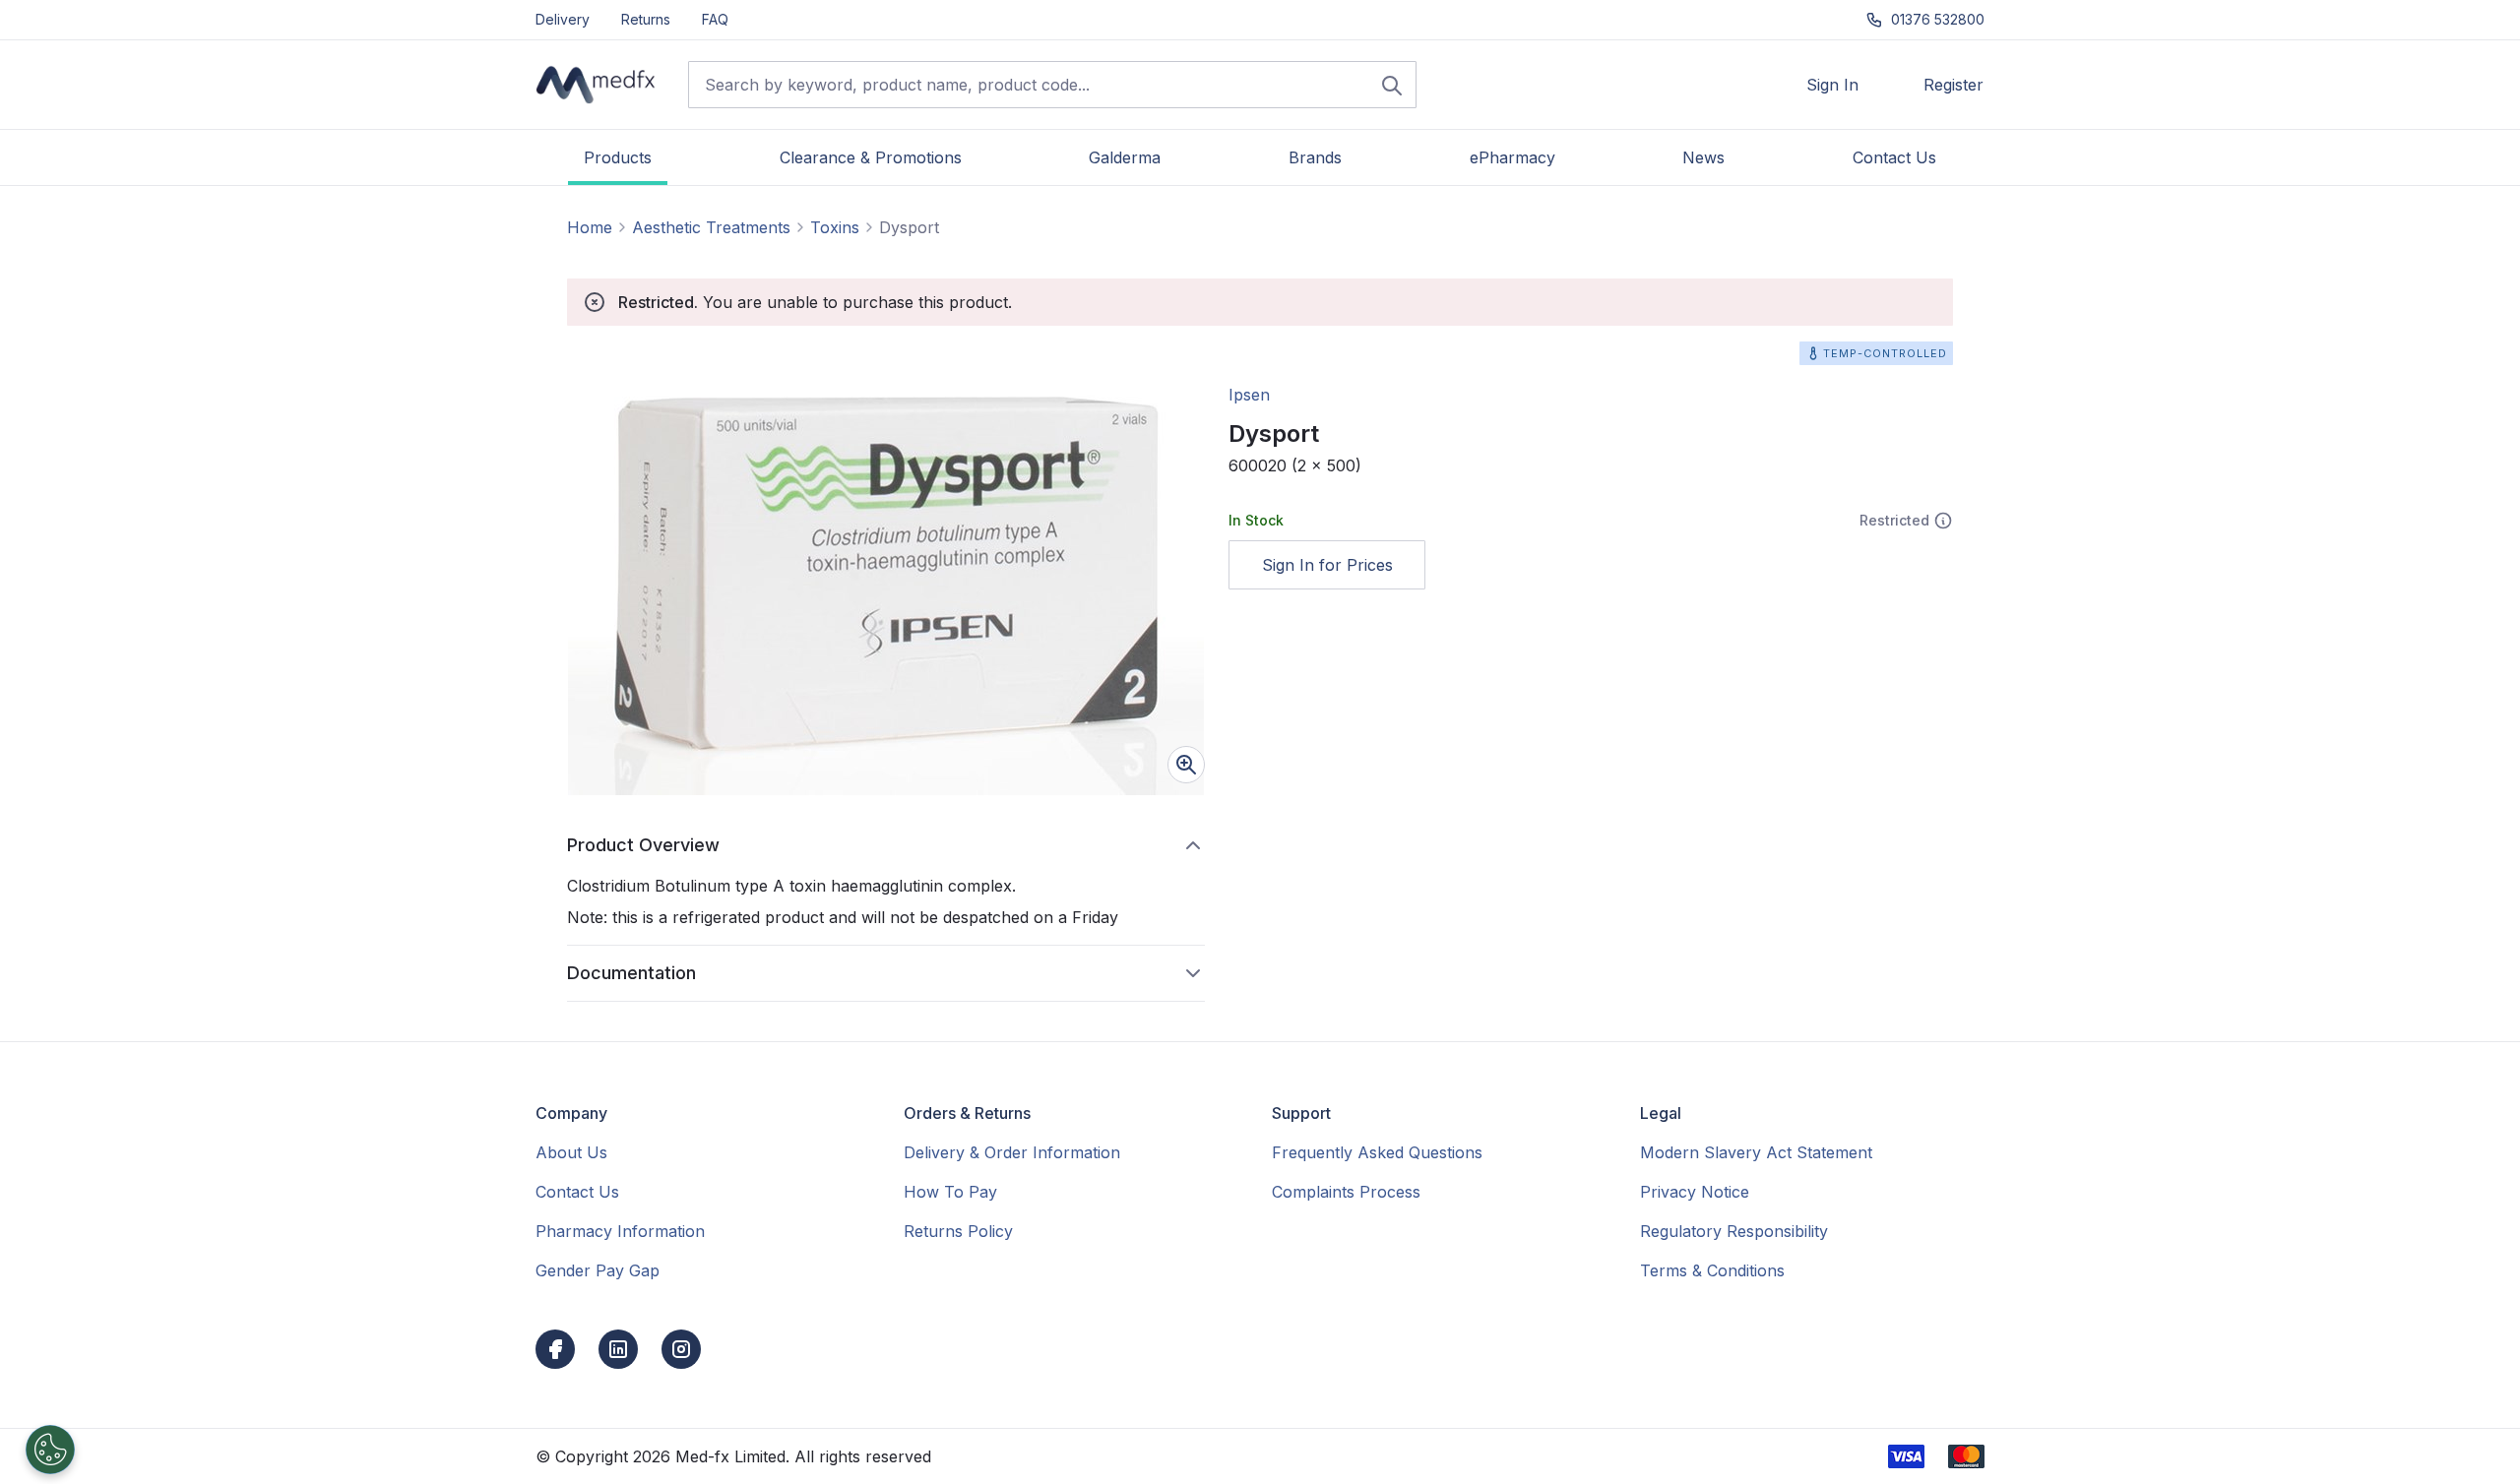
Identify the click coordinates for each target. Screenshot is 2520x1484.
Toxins (835, 227)
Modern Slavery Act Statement (1756, 1152)
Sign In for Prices (1327, 565)
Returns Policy (958, 1231)
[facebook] (555, 1349)
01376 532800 (1938, 19)
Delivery (563, 19)
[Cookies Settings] (50, 1450)
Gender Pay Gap (598, 1270)
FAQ (715, 19)
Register (1953, 85)
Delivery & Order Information (1012, 1152)
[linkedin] (618, 1349)
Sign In (1832, 85)
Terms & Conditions (1712, 1270)
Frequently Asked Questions (1377, 1152)
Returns (646, 19)
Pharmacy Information (620, 1231)
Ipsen (1249, 395)
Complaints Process (1346, 1192)
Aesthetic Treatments (711, 227)
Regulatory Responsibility (1734, 1231)
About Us (571, 1152)
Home (590, 227)
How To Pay (950, 1192)
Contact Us (577, 1192)
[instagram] (681, 1349)
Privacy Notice (1695, 1192)
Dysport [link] (909, 227)
